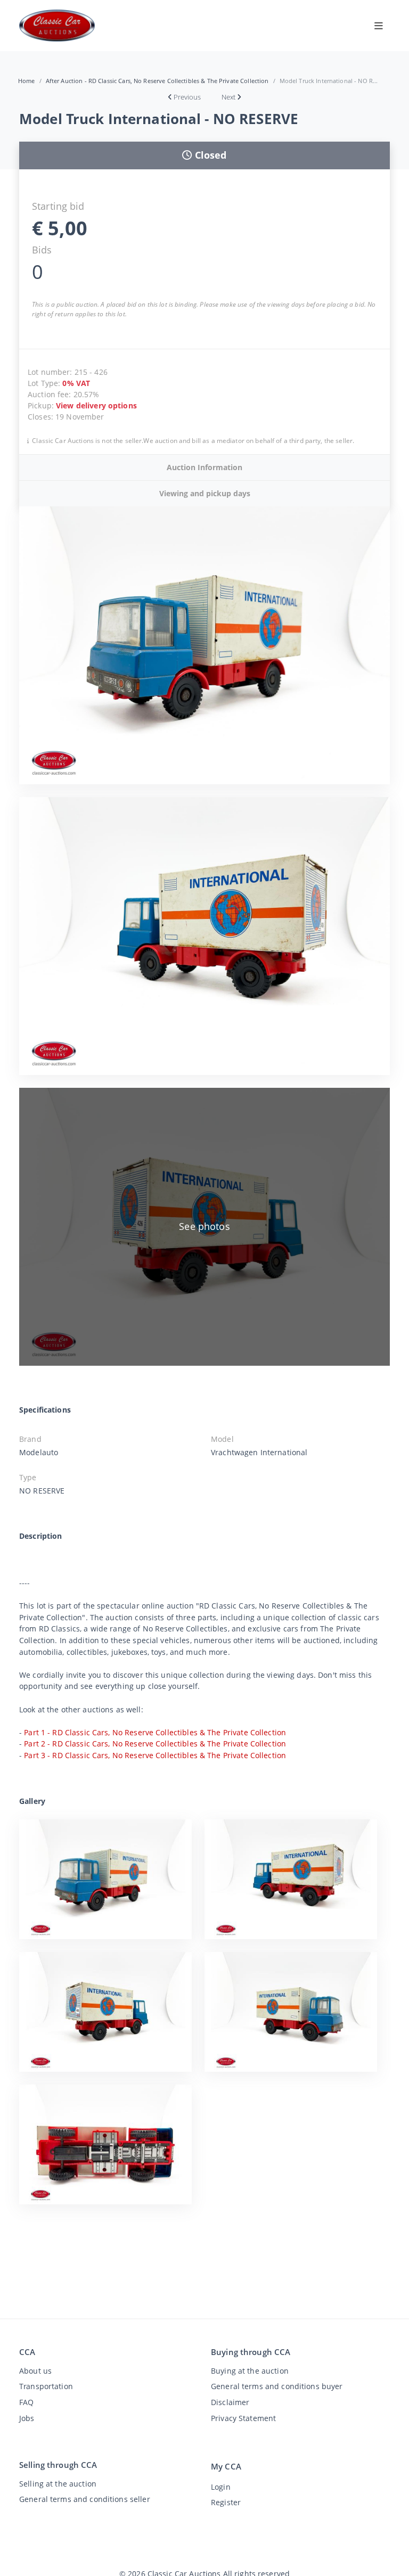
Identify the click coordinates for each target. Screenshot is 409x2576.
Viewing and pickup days (205, 493)
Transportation (46, 2386)
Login (221, 2487)
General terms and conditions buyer (277, 2386)
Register (226, 2502)
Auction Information (204, 467)
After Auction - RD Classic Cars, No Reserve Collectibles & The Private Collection (157, 81)
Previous (187, 97)
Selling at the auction (58, 2484)
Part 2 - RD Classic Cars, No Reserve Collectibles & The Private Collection (155, 1744)
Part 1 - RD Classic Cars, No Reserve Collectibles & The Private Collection (155, 1732)
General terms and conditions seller (85, 2499)
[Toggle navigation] (379, 26)
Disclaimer (230, 2402)
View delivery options (96, 405)
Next (228, 97)
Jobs (27, 2418)
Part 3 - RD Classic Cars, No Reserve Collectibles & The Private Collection (155, 1755)
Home (27, 81)
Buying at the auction (250, 2371)
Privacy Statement (243, 2418)
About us (35, 2371)
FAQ (26, 2402)
